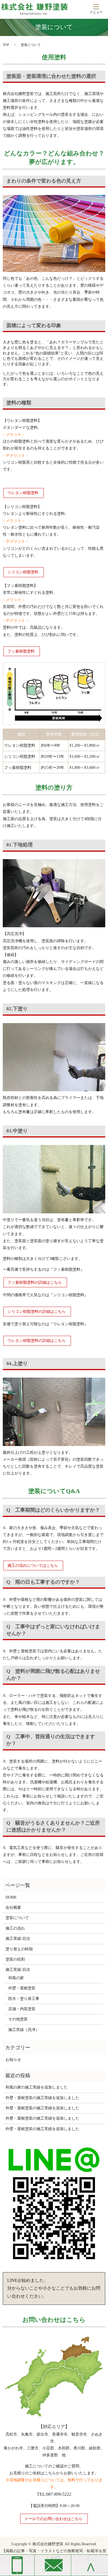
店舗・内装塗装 (22, 2009)
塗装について (17, 1918)
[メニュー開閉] (96, 7)
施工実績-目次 (18, 1939)
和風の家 (16, 1978)
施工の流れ (15, 1928)
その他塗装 (18, 2019)
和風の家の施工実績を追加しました (37, 2087)
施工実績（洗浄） (24, 2030)
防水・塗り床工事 (24, 1999)
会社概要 (13, 1908)
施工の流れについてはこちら (33, 1566)
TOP (6, 45)
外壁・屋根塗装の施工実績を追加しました (42, 2098)
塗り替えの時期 (19, 1949)
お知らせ (13, 2060)
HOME (11, 1897)
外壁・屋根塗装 (22, 1988)
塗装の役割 (15, 1959)
